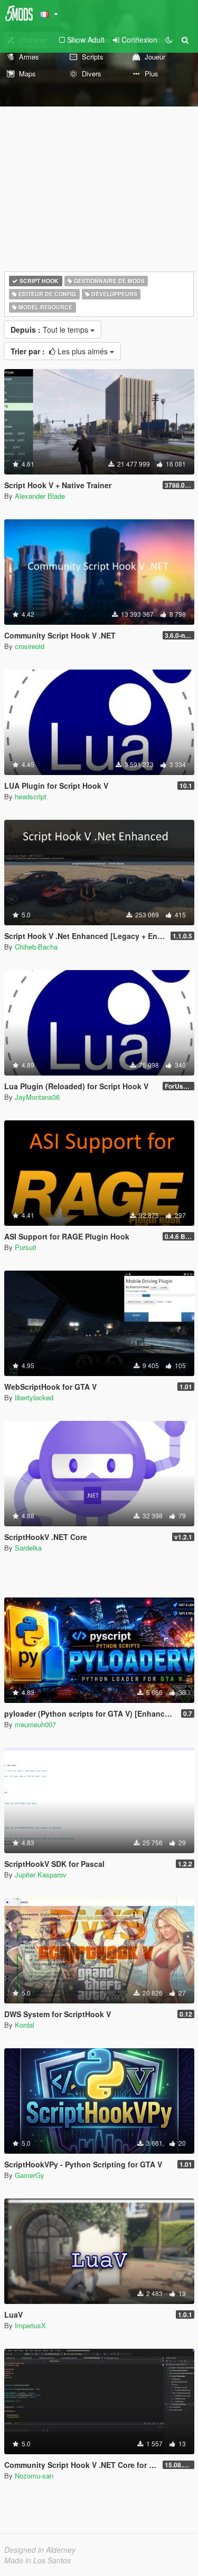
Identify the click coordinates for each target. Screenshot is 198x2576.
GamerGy (30, 2175)
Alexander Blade (40, 496)
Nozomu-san (34, 2476)
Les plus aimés (60, 351)
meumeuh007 (35, 1724)
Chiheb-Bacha (36, 947)
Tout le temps (50, 330)
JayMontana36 (37, 1097)
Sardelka (28, 1548)
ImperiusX (30, 2325)
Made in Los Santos (37, 2560)
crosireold (30, 646)
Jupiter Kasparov (41, 1875)
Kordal (25, 2025)
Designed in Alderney (40, 2550)
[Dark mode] (169, 40)
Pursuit (26, 1247)
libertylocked (34, 1397)
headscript (31, 796)
